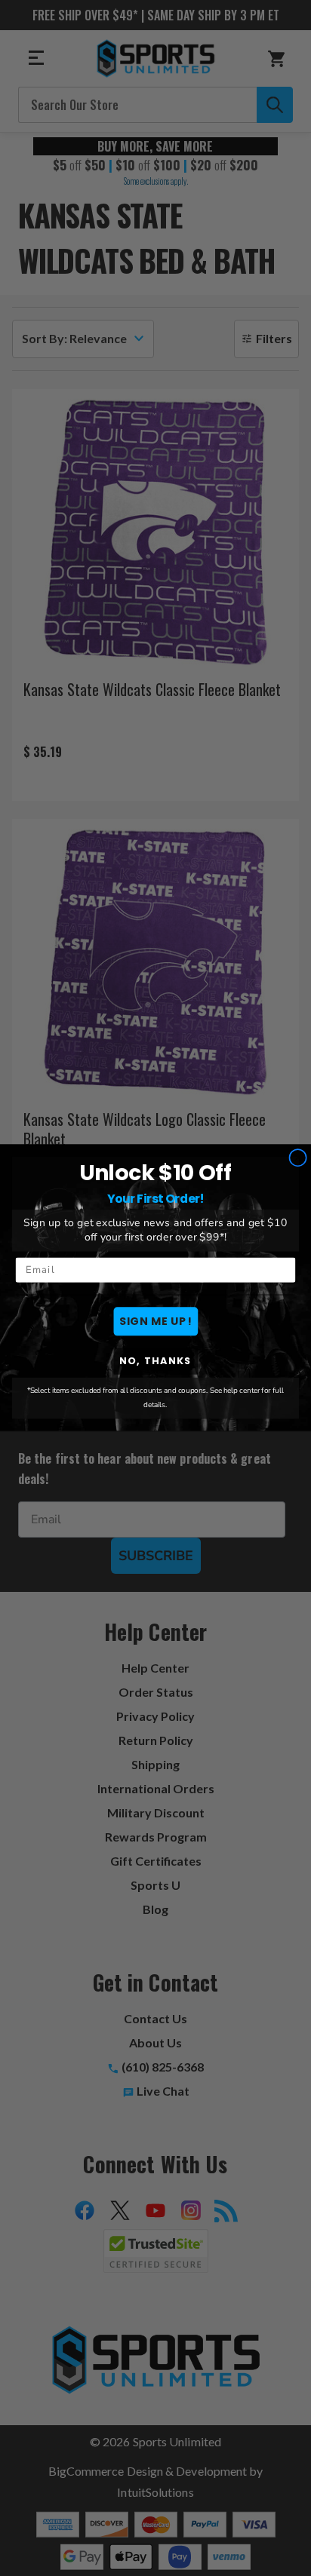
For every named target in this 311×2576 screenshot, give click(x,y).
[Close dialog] (298, 1158)
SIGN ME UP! (155, 1321)
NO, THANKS (155, 1361)
